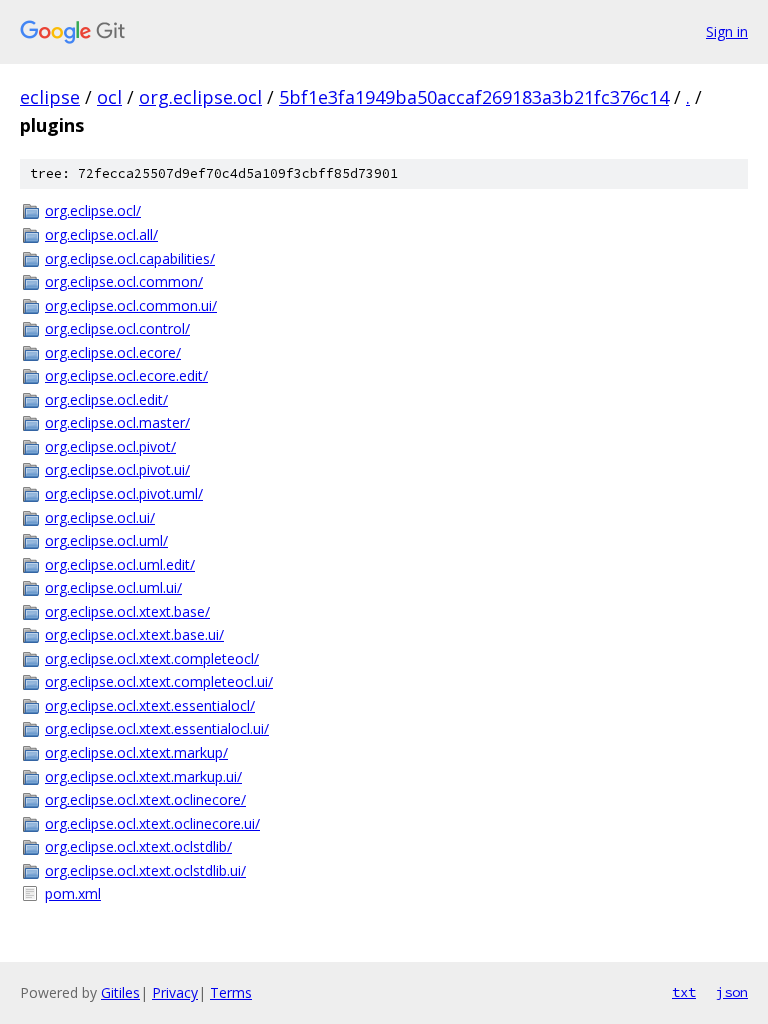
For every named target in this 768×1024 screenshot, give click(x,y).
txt (684, 992)
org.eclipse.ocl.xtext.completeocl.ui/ (159, 681)
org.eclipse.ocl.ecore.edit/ (126, 375)
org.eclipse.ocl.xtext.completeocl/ (152, 658)
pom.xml (73, 893)
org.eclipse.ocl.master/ (117, 422)
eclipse (50, 97)
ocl (109, 97)
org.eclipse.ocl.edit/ (106, 399)
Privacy (175, 992)
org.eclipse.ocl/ (93, 210)
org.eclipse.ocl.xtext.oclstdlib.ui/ (145, 870)
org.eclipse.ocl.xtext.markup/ (136, 752)
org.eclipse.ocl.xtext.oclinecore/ (145, 799)
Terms (231, 992)
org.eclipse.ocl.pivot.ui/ (117, 469)
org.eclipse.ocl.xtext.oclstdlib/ (138, 846)
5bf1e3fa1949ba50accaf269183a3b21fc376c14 (474, 97)
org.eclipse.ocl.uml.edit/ (120, 564)
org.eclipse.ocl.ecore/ (113, 352)
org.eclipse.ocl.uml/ (106, 540)
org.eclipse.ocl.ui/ (100, 517)
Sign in (727, 31)
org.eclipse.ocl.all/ (101, 234)
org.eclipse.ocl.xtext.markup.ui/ (143, 776)
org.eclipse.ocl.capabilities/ (130, 258)
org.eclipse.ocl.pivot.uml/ (124, 493)
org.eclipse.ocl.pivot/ (110, 446)
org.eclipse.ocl (200, 97)
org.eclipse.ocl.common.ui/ (131, 305)
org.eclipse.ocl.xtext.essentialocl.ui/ (157, 728)
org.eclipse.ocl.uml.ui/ (113, 587)
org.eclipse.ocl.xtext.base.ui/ (134, 634)
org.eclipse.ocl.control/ (117, 328)
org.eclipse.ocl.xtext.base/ (127, 611)
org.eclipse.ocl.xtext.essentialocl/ (150, 705)
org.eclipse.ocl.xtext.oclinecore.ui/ (152, 823)
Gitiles (120, 992)
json (732, 992)
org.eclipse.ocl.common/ (124, 281)
